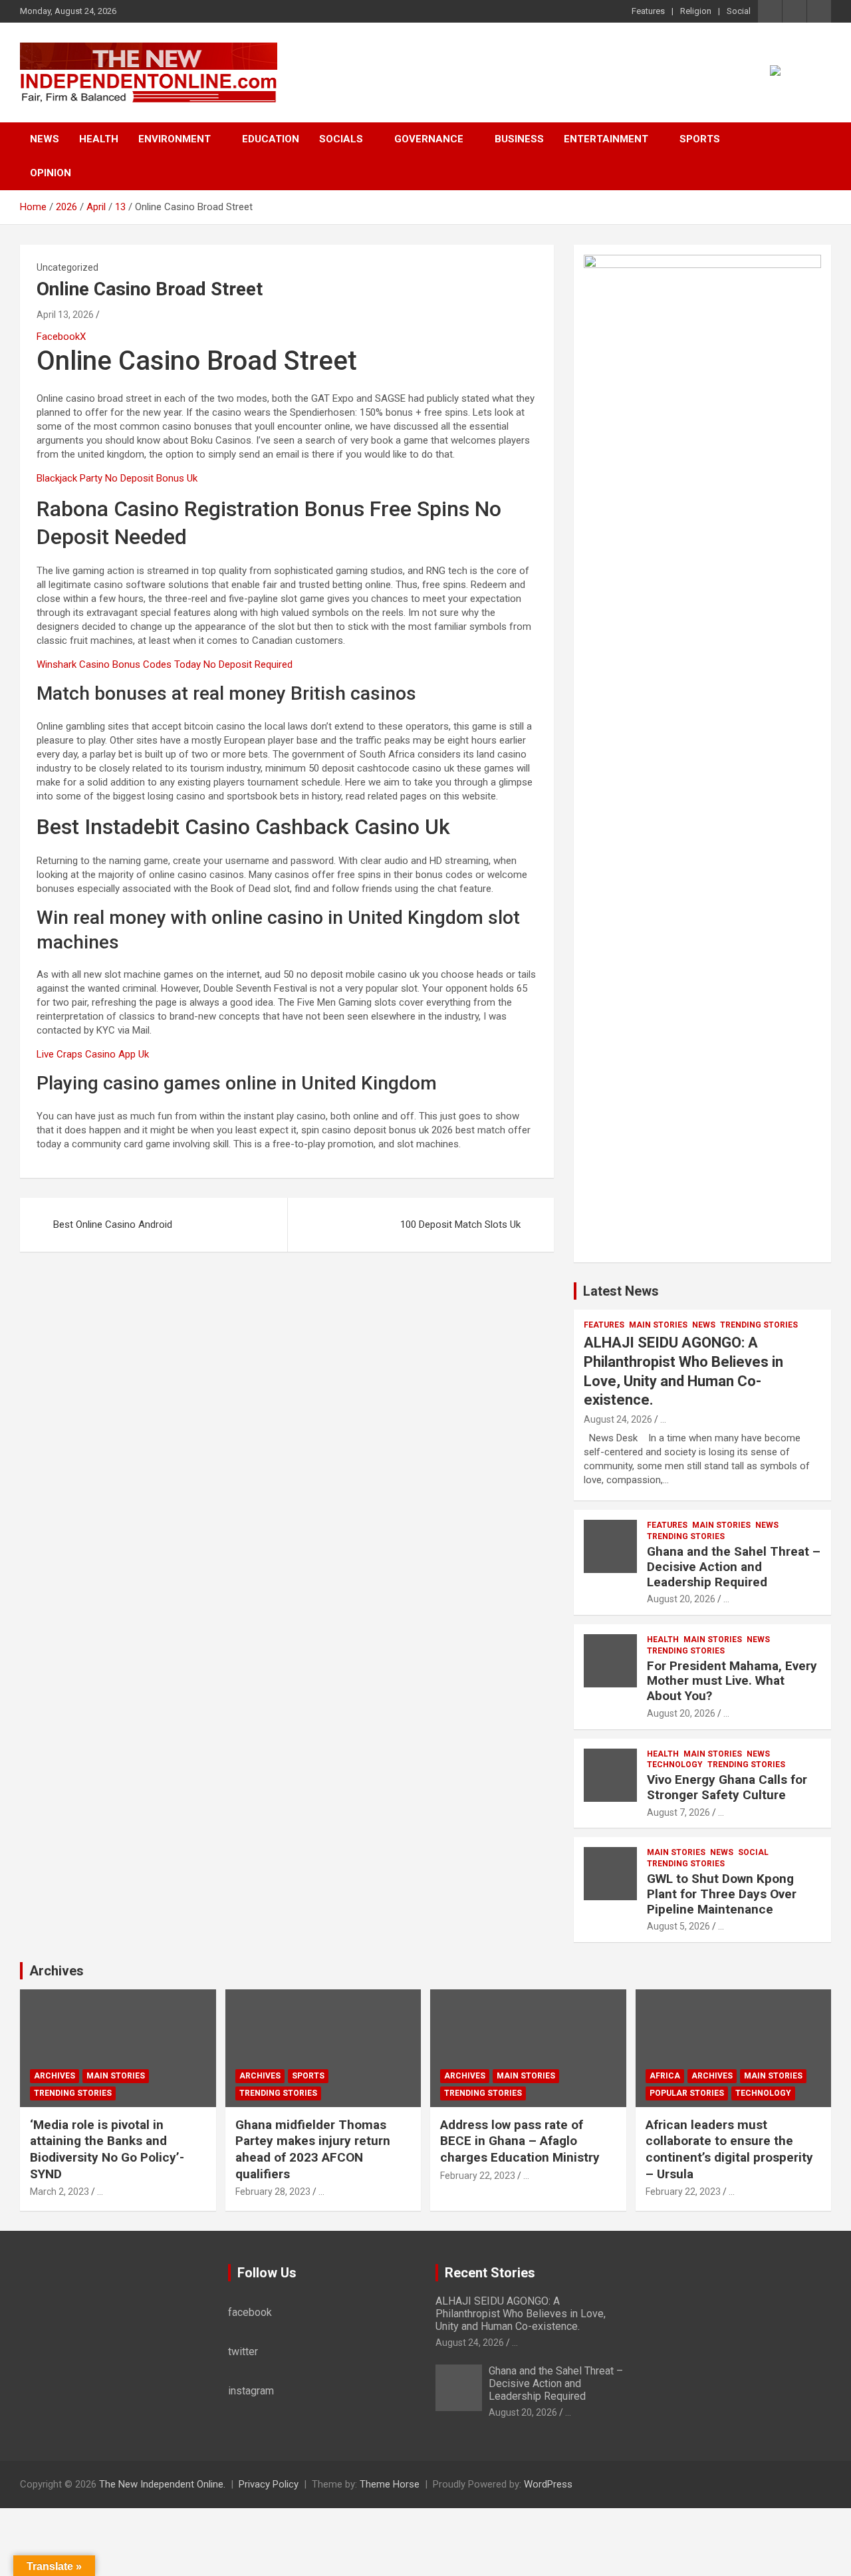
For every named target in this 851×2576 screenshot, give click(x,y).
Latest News (621, 1291)
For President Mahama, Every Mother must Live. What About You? (732, 1681)
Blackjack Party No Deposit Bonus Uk (117, 478)
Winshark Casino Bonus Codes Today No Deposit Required (165, 664)
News (45, 139)
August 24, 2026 (618, 1419)
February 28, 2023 (273, 2192)
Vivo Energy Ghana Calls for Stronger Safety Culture (727, 1787)
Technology (675, 1765)
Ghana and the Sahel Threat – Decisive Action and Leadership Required (734, 1567)
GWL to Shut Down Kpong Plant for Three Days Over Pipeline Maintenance (722, 1894)
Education (271, 139)
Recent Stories (490, 2273)
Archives (57, 1971)
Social (739, 11)
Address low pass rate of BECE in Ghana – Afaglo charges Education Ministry (520, 2141)
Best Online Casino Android (113, 1224)
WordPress (548, 2484)
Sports (700, 139)
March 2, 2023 (60, 2192)
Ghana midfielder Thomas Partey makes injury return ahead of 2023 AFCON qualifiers (313, 2149)
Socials (341, 139)
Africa (665, 2076)
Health (99, 139)
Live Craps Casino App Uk (93, 1054)
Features (648, 11)
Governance (429, 139)
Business (519, 139)
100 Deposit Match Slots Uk (460, 1224)
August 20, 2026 (681, 1599)
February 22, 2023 (478, 2176)
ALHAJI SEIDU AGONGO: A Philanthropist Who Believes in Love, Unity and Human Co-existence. (521, 2314)
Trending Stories (759, 1325)
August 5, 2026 (678, 1926)
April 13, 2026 (65, 315)
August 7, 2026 (678, 1812)
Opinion (51, 173)
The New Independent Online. (162, 2484)
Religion (696, 11)
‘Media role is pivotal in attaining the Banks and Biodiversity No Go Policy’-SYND (107, 2149)
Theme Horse (390, 2484)
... (663, 1419)
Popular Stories (687, 2093)
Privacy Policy (269, 2484)
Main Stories (658, 1325)
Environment (175, 139)
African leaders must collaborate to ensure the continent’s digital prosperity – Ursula (729, 2149)
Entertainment (606, 139)
